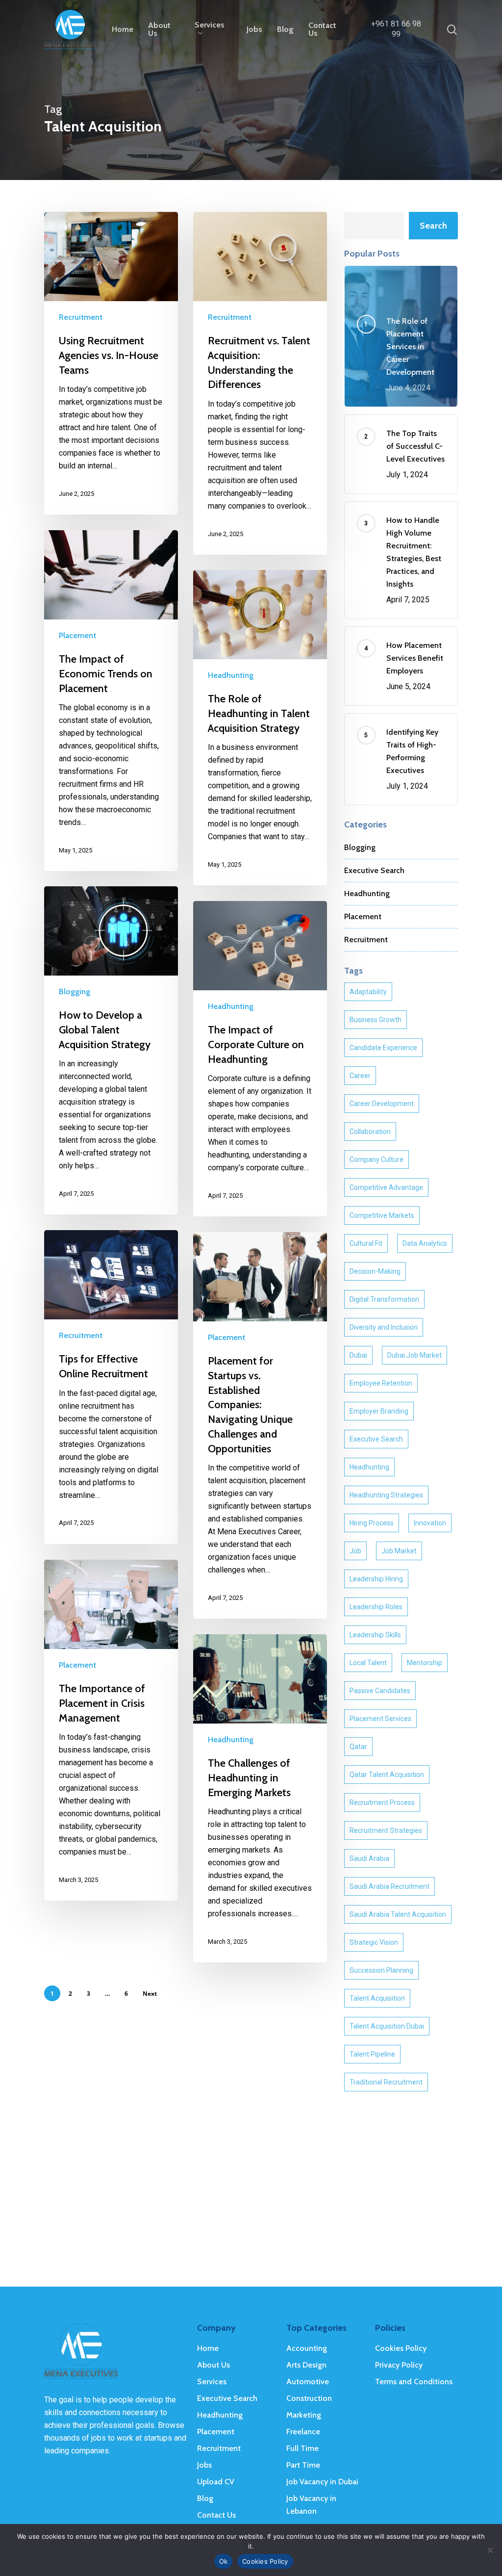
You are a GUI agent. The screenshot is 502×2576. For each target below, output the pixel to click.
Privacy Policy (399, 2365)
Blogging (75, 992)
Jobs (204, 2465)
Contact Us (216, 2515)
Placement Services (380, 1719)
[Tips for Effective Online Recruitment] (111, 1387)
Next (150, 1994)
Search (433, 226)
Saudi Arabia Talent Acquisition (398, 1914)
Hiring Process (372, 1523)
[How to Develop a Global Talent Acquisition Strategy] (111, 1050)
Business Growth (376, 1020)
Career (360, 1076)
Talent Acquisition (377, 1998)
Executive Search (374, 870)
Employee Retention (381, 1383)
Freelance (303, 2432)
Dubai (358, 1355)
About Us (213, 2365)
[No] (490, 2550)
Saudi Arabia (369, 1858)
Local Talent (368, 1663)
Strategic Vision (374, 1942)
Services (212, 2382)
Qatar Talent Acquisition (387, 1775)
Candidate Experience (383, 1048)
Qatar (358, 1747)
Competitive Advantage (386, 1187)
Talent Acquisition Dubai (387, 2026)
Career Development (382, 1104)
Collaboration (370, 1132)
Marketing (304, 2415)
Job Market (399, 1551)
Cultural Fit (366, 1243)
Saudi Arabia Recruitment (389, 1886)
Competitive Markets (382, 1215)
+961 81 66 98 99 (396, 29)
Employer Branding (379, 1411)
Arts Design (306, 2365)
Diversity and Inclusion (384, 1327)
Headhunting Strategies (386, 1495)
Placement (77, 635)
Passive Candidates (380, 1691)
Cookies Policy (401, 2348)
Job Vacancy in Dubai (322, 2482)
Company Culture (376, 1159)
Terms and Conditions (414, 2382)
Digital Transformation (384, 1299)
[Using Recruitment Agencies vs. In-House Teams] (111, 363)
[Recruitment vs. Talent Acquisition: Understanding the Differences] (260, 383)
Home (208, 2348)
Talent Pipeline (372, 2054)
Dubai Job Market (414, 1355)
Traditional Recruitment (386, 2082)
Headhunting (231, 675)
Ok (224, 2561)
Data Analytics (425, 1243)
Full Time (302, 2448)
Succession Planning (381, 1970)
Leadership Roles (376, 1607)
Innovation (430, 1523)
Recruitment (81, 317)
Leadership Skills (375, 1635)
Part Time (303, 2465)
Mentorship (425, 1663)
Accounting (307, 2348)
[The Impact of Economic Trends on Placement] (111, 701)
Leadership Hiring (376, 1579)
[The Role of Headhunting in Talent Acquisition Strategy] (260, 728)
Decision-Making (375, 1271)
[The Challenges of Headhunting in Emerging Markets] (260, 1798)
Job (355, 1551)
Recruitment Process (382, 1803)
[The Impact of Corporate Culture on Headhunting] (260, 1059)
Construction (309, 2398)
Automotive (308, 2382)
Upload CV (216, 2482)
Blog (205, 2498)
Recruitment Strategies (386, 1830)
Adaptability (368, 992)
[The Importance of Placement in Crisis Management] (111, 1730)
